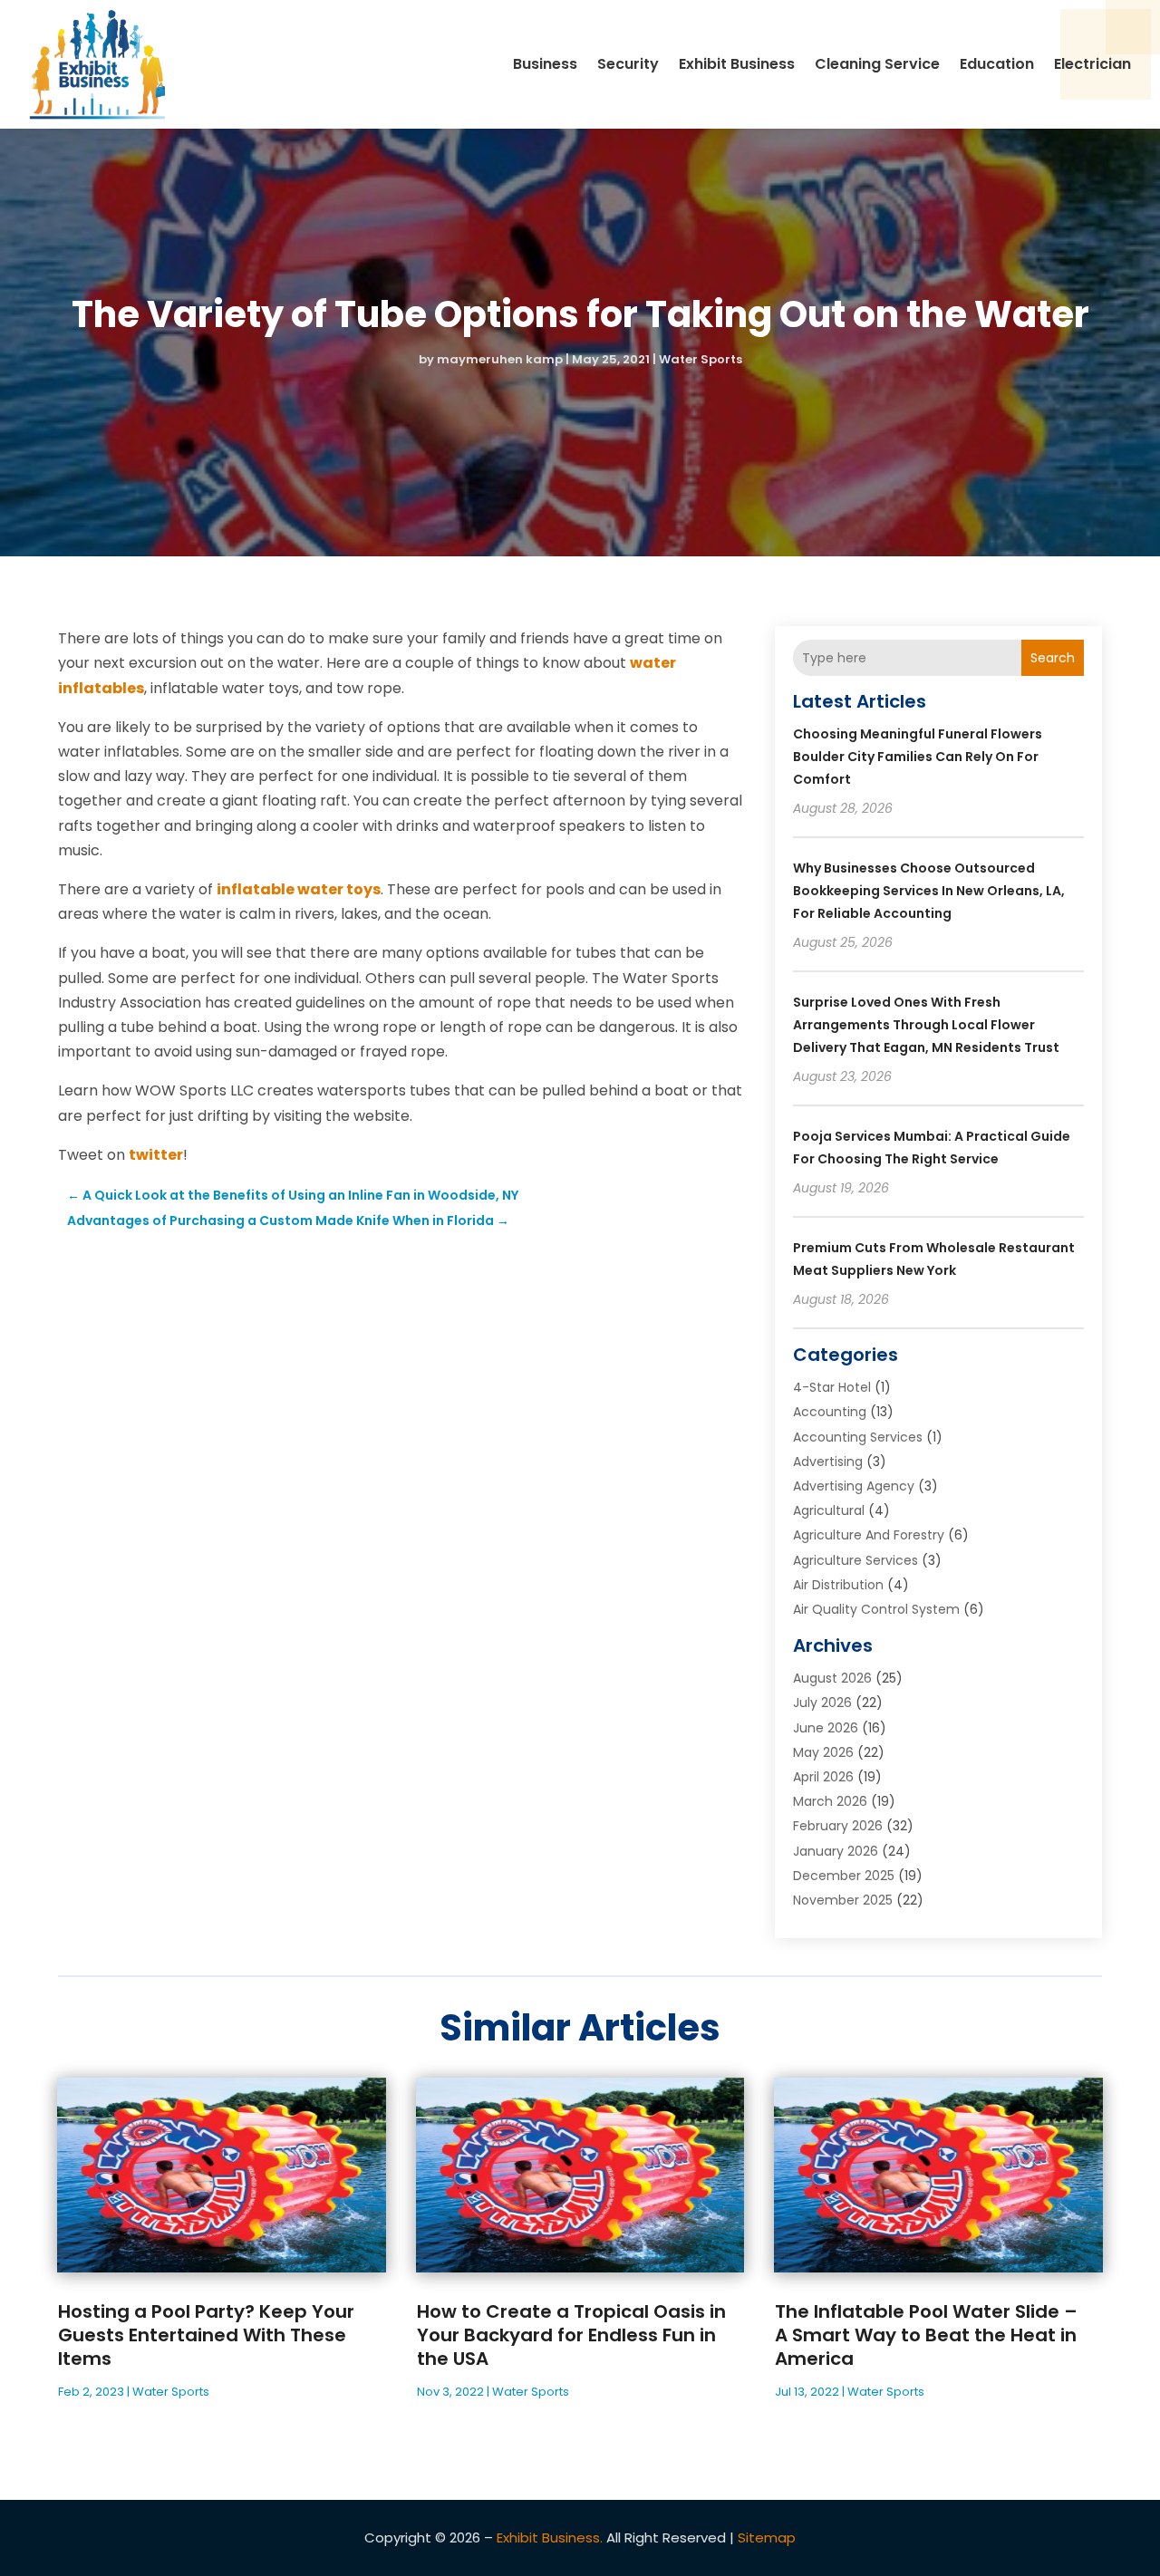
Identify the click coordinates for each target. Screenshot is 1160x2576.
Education (997, 64)
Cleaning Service (877, 64)
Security (628, 64)
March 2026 (830, 1801)
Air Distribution (838, 1585)
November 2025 (843, 1900)
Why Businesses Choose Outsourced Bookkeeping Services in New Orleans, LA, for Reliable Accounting (929, 891)
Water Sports (701, 359)
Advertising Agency (854, 1486)
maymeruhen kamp (500, 359)
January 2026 (836, 1851)
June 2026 (826, 1728)
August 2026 (832, 1678)
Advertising (828, 1462)
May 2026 (823, 1752)
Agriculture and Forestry (869, 1535)
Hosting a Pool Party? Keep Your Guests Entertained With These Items (206, 2335)
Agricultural (829, 1510)
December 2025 (844, 1876)
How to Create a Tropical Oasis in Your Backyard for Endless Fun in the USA (571, 2335)
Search (1053, 658)
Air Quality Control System (876, 1609)
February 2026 (838, 1826)
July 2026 (822, 1703)
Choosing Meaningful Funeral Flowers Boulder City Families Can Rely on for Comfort (918, 757)
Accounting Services (858, 1437)
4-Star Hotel (832, 1387)
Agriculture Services (855, 1560)
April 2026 (823, 1777)
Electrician (1092, 64)
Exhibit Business (737, 64)
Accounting (830, 1412)
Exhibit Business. (550, 2537)
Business (545, 64)
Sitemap (767, 2537)
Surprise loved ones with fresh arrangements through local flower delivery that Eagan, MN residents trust (926, 1025)
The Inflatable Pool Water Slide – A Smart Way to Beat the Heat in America (926, 2335)
